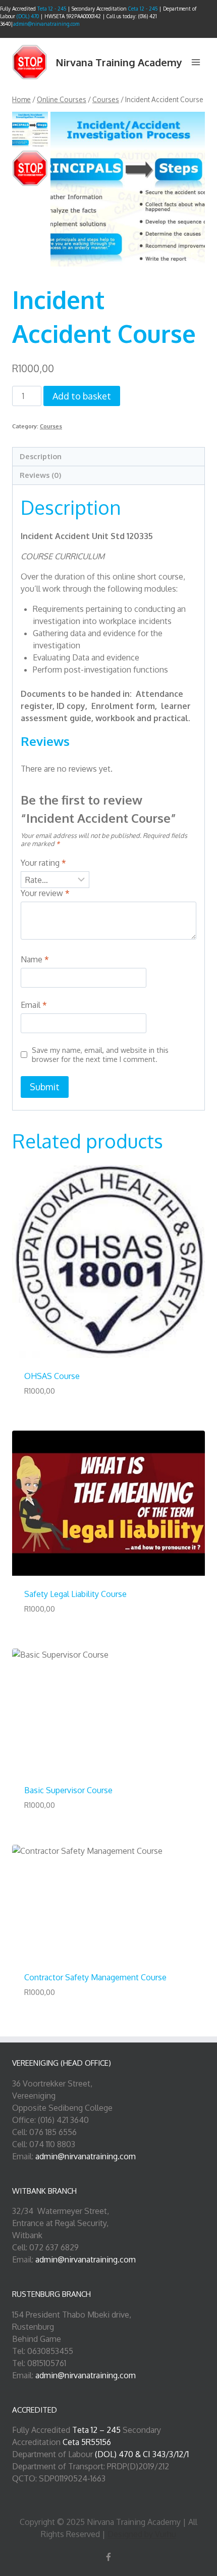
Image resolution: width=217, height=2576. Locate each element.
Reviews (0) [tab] (40, 475)
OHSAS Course (52, 1376)
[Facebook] (108, 2557)
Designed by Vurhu (142, 2534)
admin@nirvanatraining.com (46, 24)
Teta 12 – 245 (96, 2430)
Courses (51, 426)
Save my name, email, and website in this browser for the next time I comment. (100, 1055)
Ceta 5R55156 (87, 2442)
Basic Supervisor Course (68, 1790)
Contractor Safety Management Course (95, 1977)
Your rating (43, 863)
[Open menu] (196, 62)
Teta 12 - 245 (52, 9)
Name (35, 959)
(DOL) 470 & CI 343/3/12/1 (142, 2454)
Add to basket (82, 396)
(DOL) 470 (28, 16)
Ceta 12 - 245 (144, 9)
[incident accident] (128, 189)
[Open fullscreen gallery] (195, 256)
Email (34, 1005)
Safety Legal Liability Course (75, 1594)
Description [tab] (41, 456)
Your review (45, 893)
